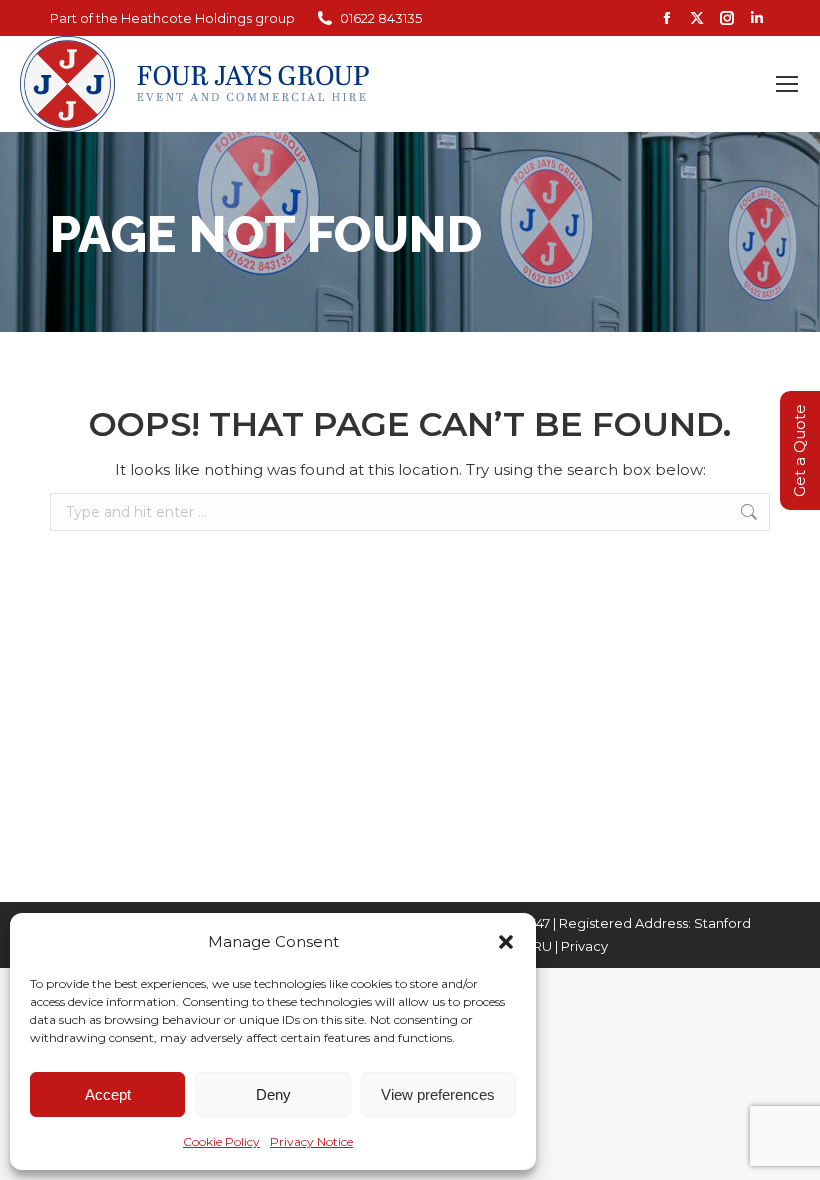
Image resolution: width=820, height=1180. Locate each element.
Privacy (584, 946)
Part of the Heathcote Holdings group (172, 18)
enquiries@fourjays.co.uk (672, 84)
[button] (506, 942)
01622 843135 (381, 18)
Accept (108, 1094)
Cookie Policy (221, 1141)
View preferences (438, 1094)
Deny (273, 1094)
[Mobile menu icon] (787, 84)
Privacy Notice (311, 1141)
